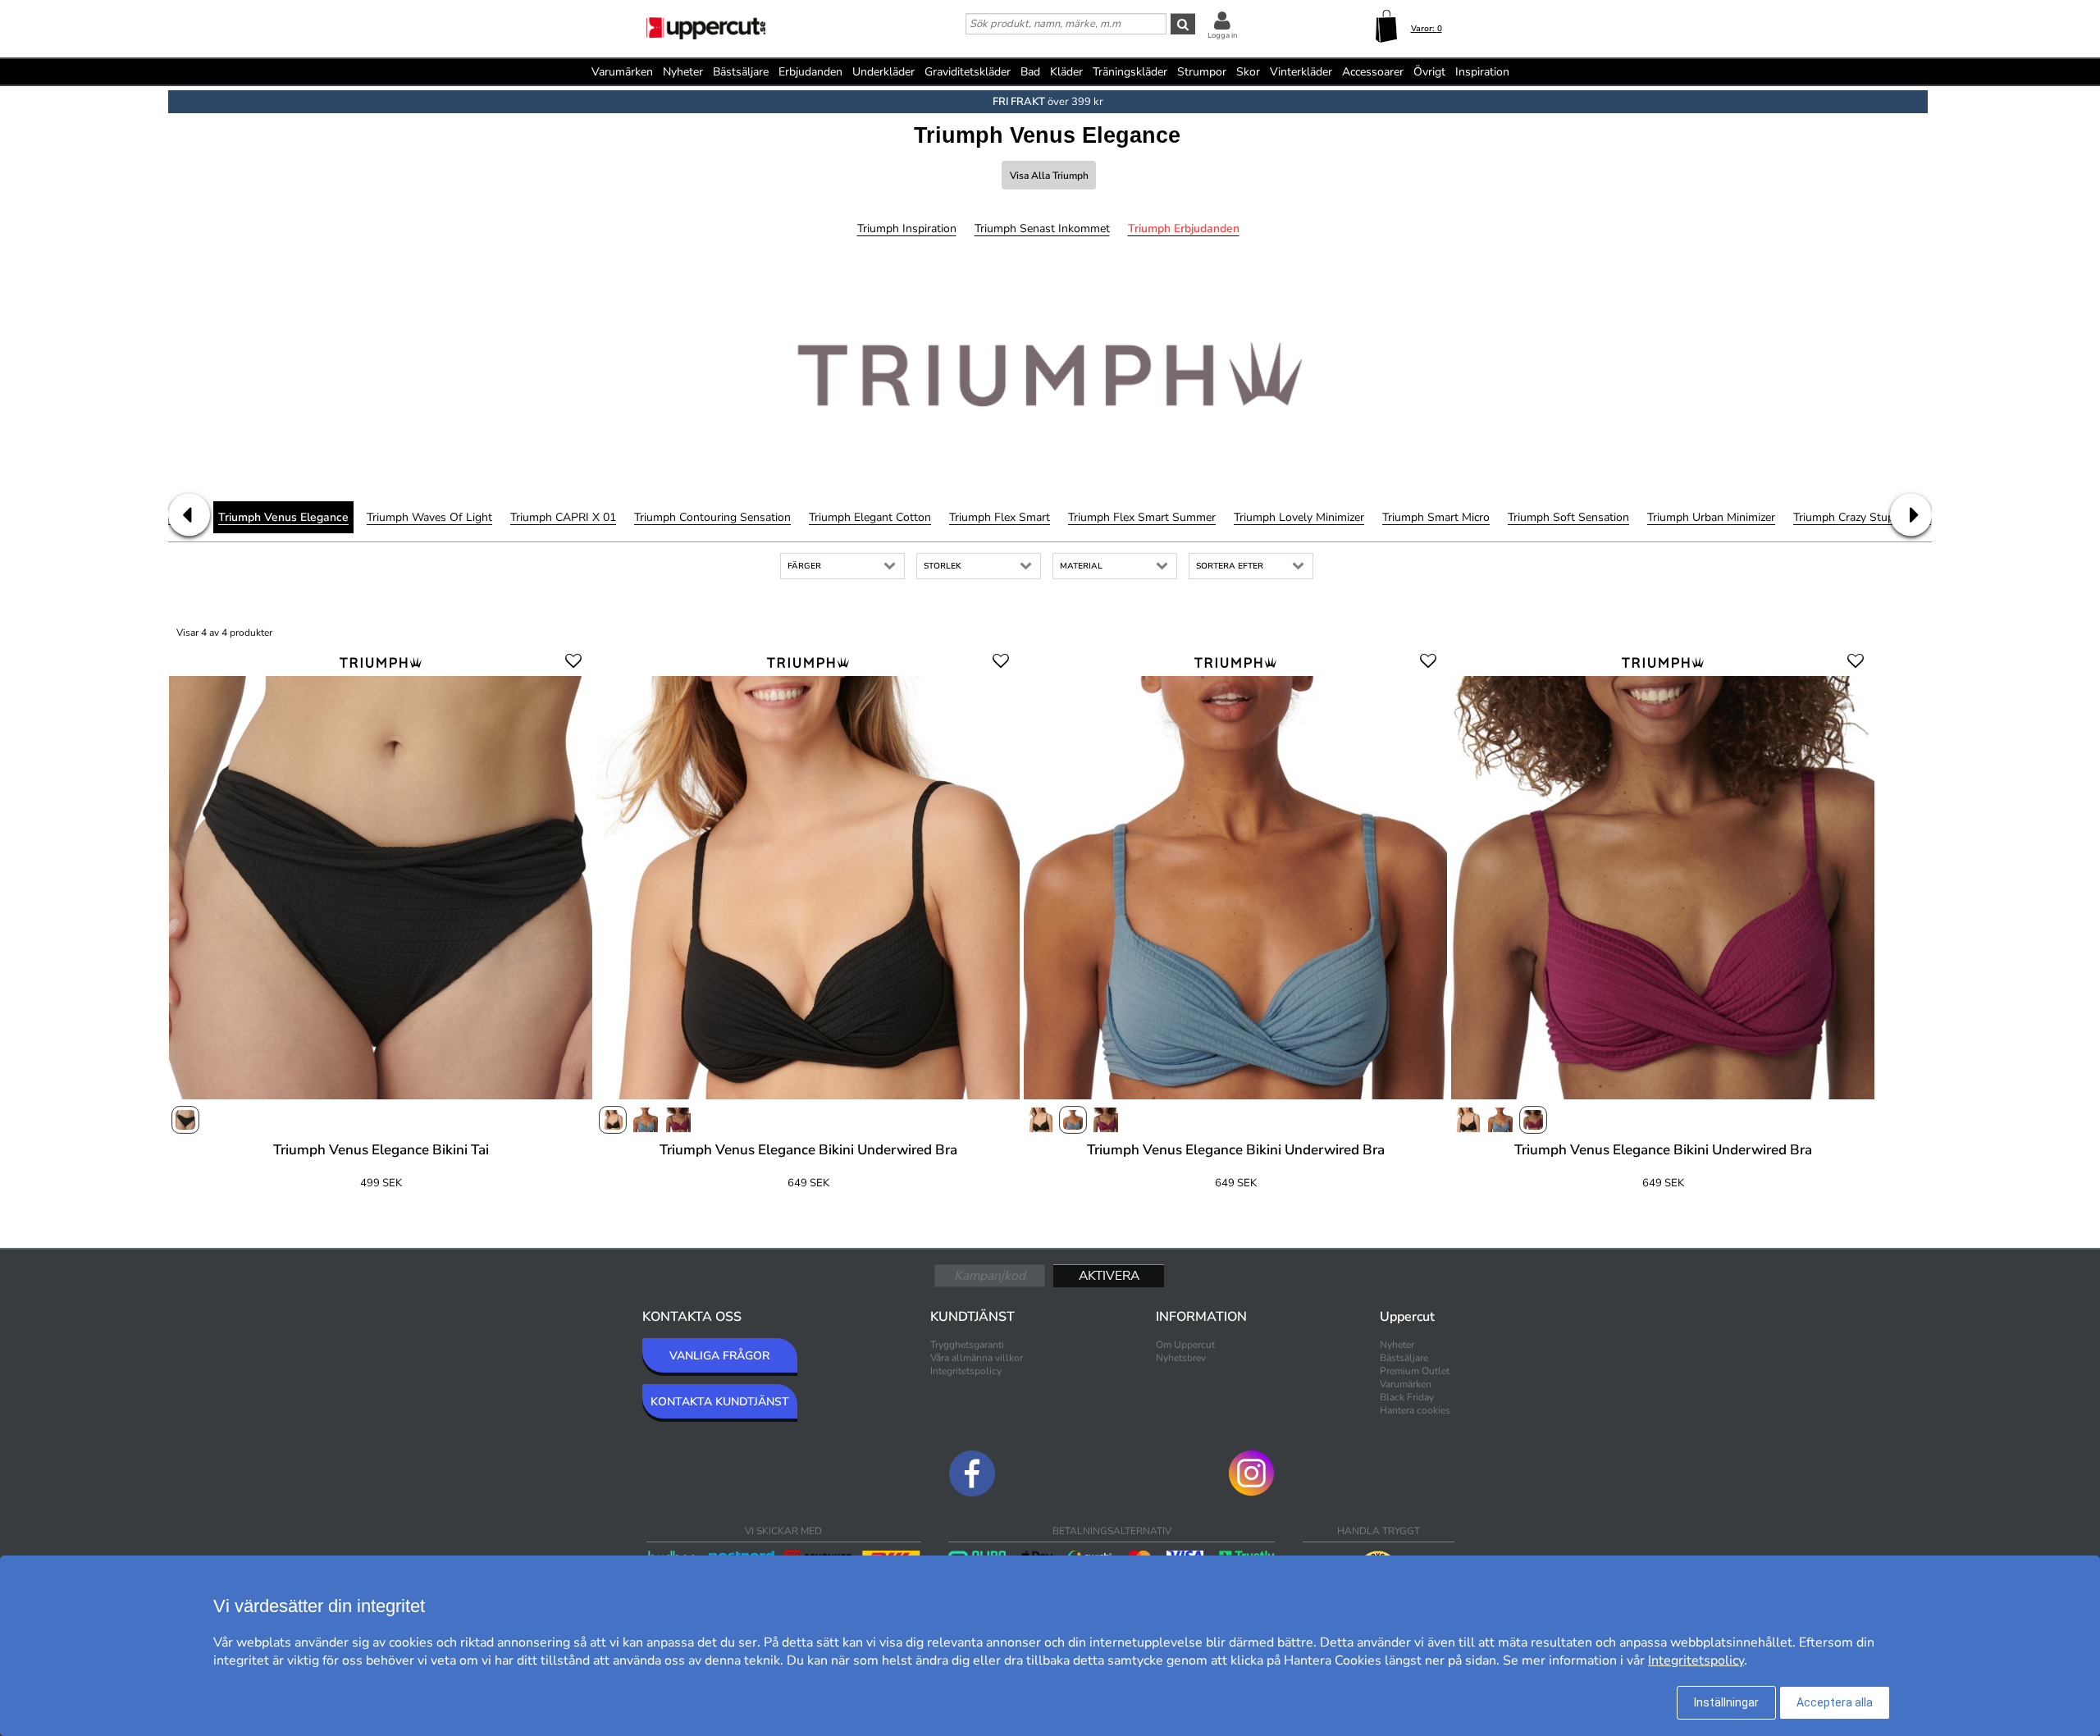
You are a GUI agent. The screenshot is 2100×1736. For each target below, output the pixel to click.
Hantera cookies (1415, 1410)
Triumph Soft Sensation (1568, 517)
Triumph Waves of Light (429, 517)
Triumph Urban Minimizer (1711, 517)
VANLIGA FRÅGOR (719, 1356)
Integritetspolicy (966, 1371)
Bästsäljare (741, 72)
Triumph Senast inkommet (1042, 228)
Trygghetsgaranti (967, 1345)
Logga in (1222, 35)
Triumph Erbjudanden (1184, 228)
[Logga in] (1222, 20)
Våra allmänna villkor (977, 1358)
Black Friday (1407, 1397)
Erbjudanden (810, 72)
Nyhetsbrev (1181, 1358)
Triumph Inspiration (907, 228)
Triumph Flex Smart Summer (1142, 517)
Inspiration (1482, 72)
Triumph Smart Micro (1436, 517)
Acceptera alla (1835, 1702)
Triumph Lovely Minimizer (1299, 517)
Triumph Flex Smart (1000, 517)
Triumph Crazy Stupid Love (1862, 517)
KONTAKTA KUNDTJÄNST (720, 1402)
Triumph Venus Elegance (283, 517)
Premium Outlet (1415, 1371)
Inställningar (1726, 1702)
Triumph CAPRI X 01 (563, 517)
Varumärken (622, 72)
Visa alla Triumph (1049, 176)
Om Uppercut (1185, 1345)
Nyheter (683, 72)
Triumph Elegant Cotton (870, 517)
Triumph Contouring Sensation (712, 517)
